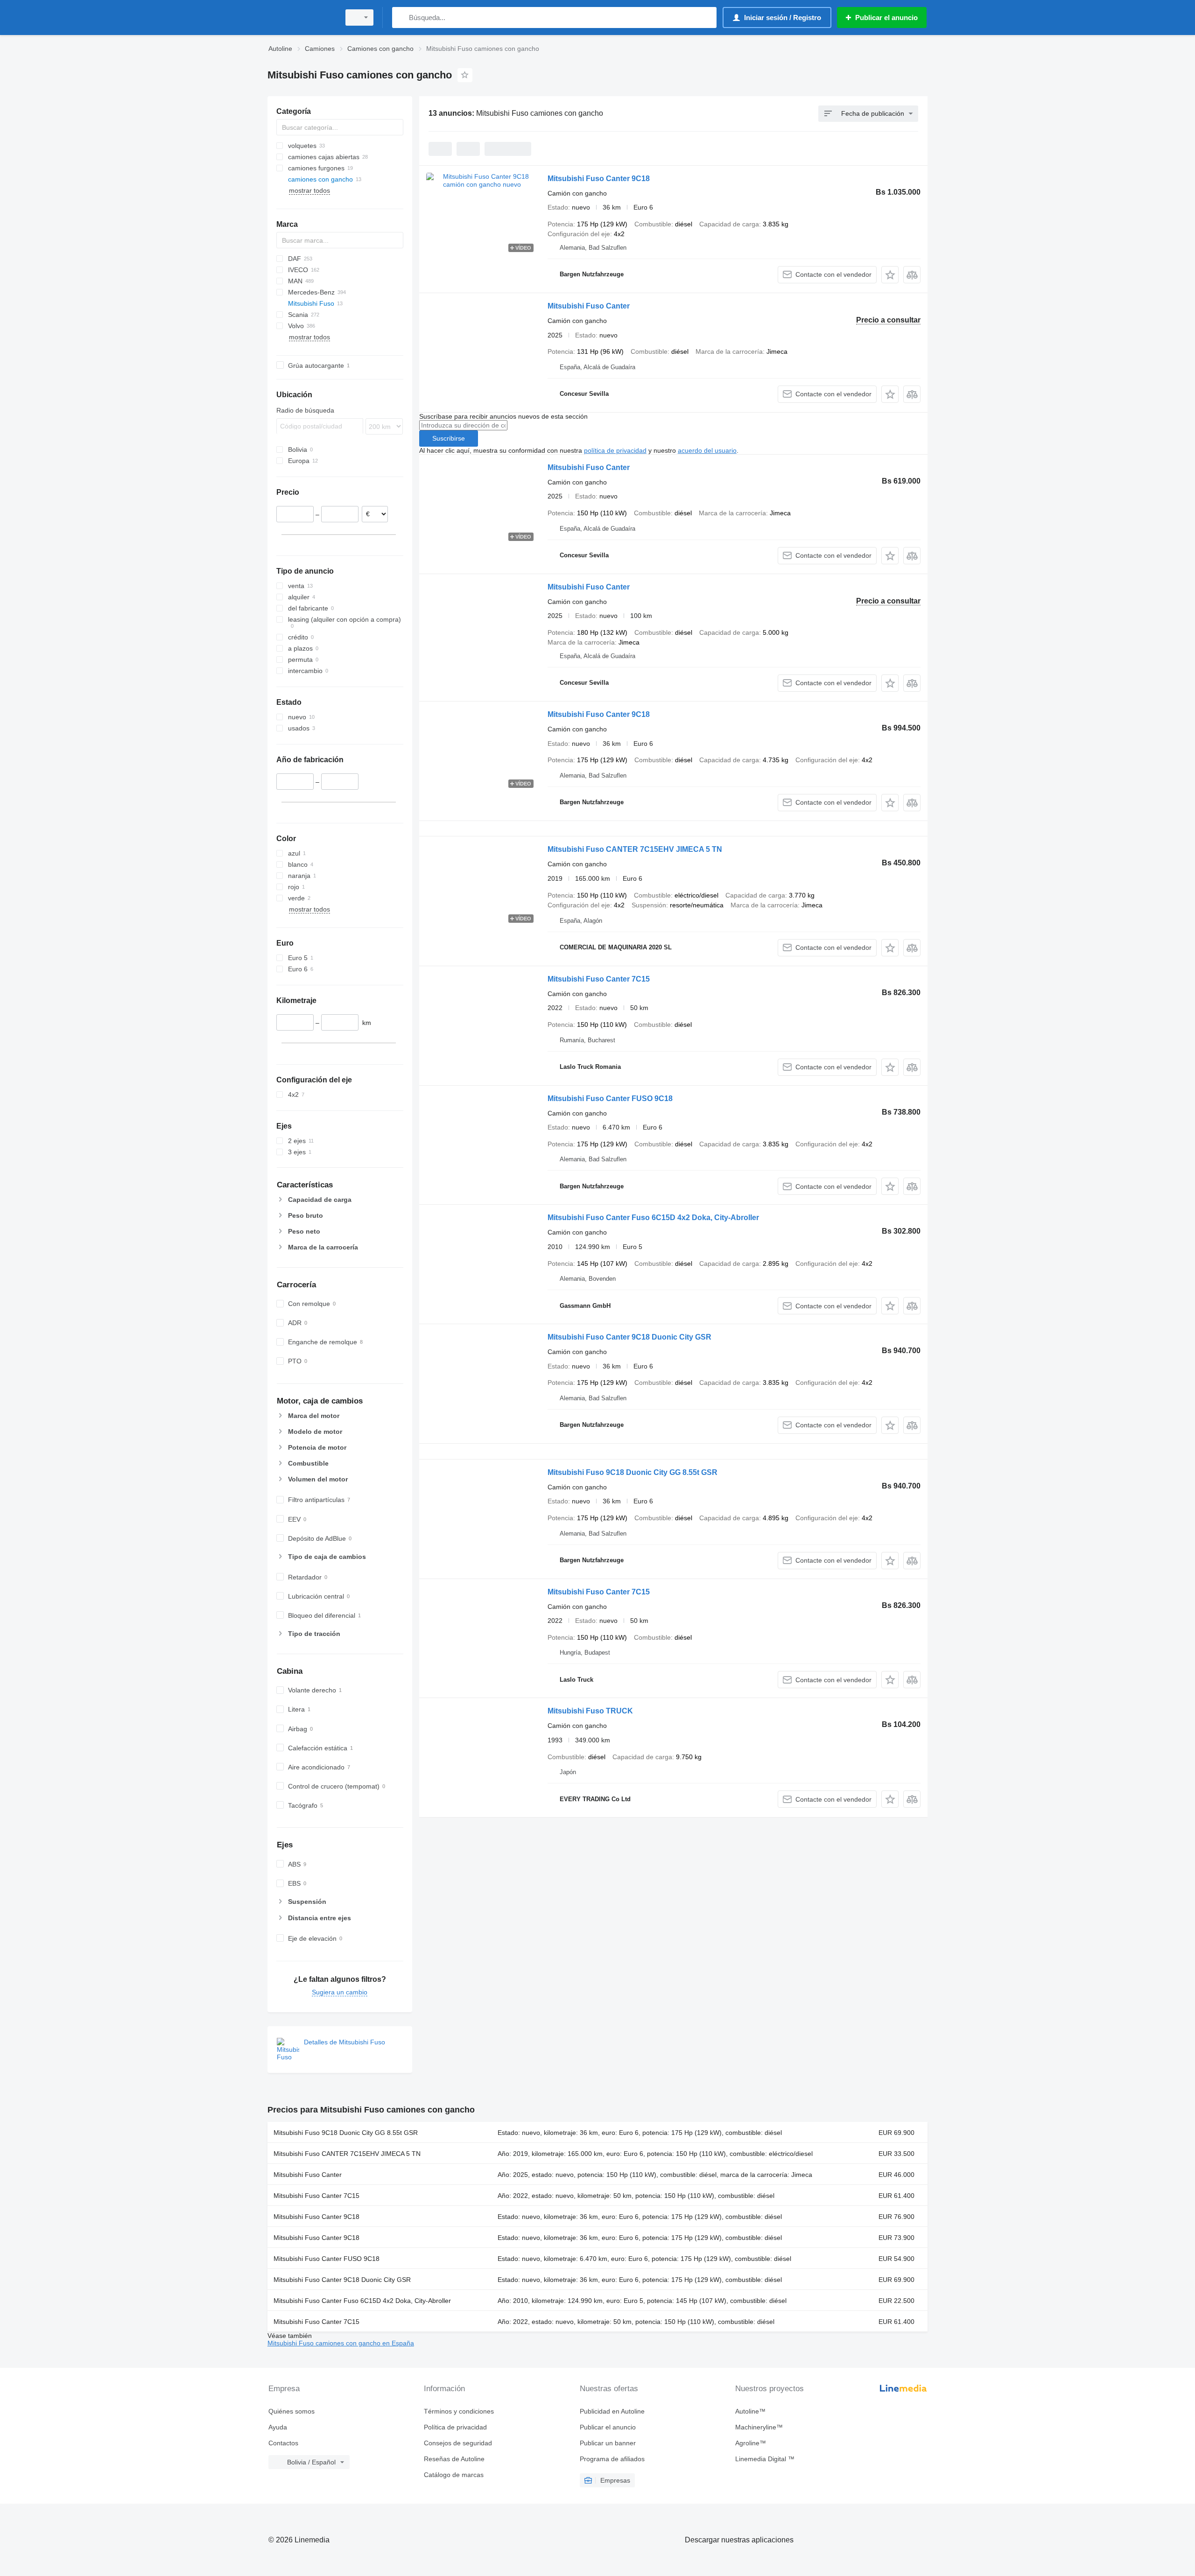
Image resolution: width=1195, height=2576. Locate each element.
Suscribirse (449, 438)
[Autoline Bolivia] (301, 18)
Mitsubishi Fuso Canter (589, 306)
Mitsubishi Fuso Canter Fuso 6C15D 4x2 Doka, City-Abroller (653, 1218)
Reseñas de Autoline (454, 2459)
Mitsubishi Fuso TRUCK (590, 1711)
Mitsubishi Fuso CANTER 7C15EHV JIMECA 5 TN (635, 849)
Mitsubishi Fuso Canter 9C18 (599, 179)
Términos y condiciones (459, 2411)
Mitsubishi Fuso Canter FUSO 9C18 (610, 1098)
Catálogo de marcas (454, 2475)
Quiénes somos (292, 2411)
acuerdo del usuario (707, 450)
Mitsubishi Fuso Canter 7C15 (599, 979)
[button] (890, 275)
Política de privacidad (455, 2427)
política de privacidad (615, 450)
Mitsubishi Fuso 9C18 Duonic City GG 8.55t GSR (633, 1472)
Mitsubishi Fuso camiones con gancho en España (341, 2343)
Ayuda (278, 2427)
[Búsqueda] (401, 18)
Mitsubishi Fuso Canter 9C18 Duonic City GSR (629, 1337)
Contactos (283, 2443)
